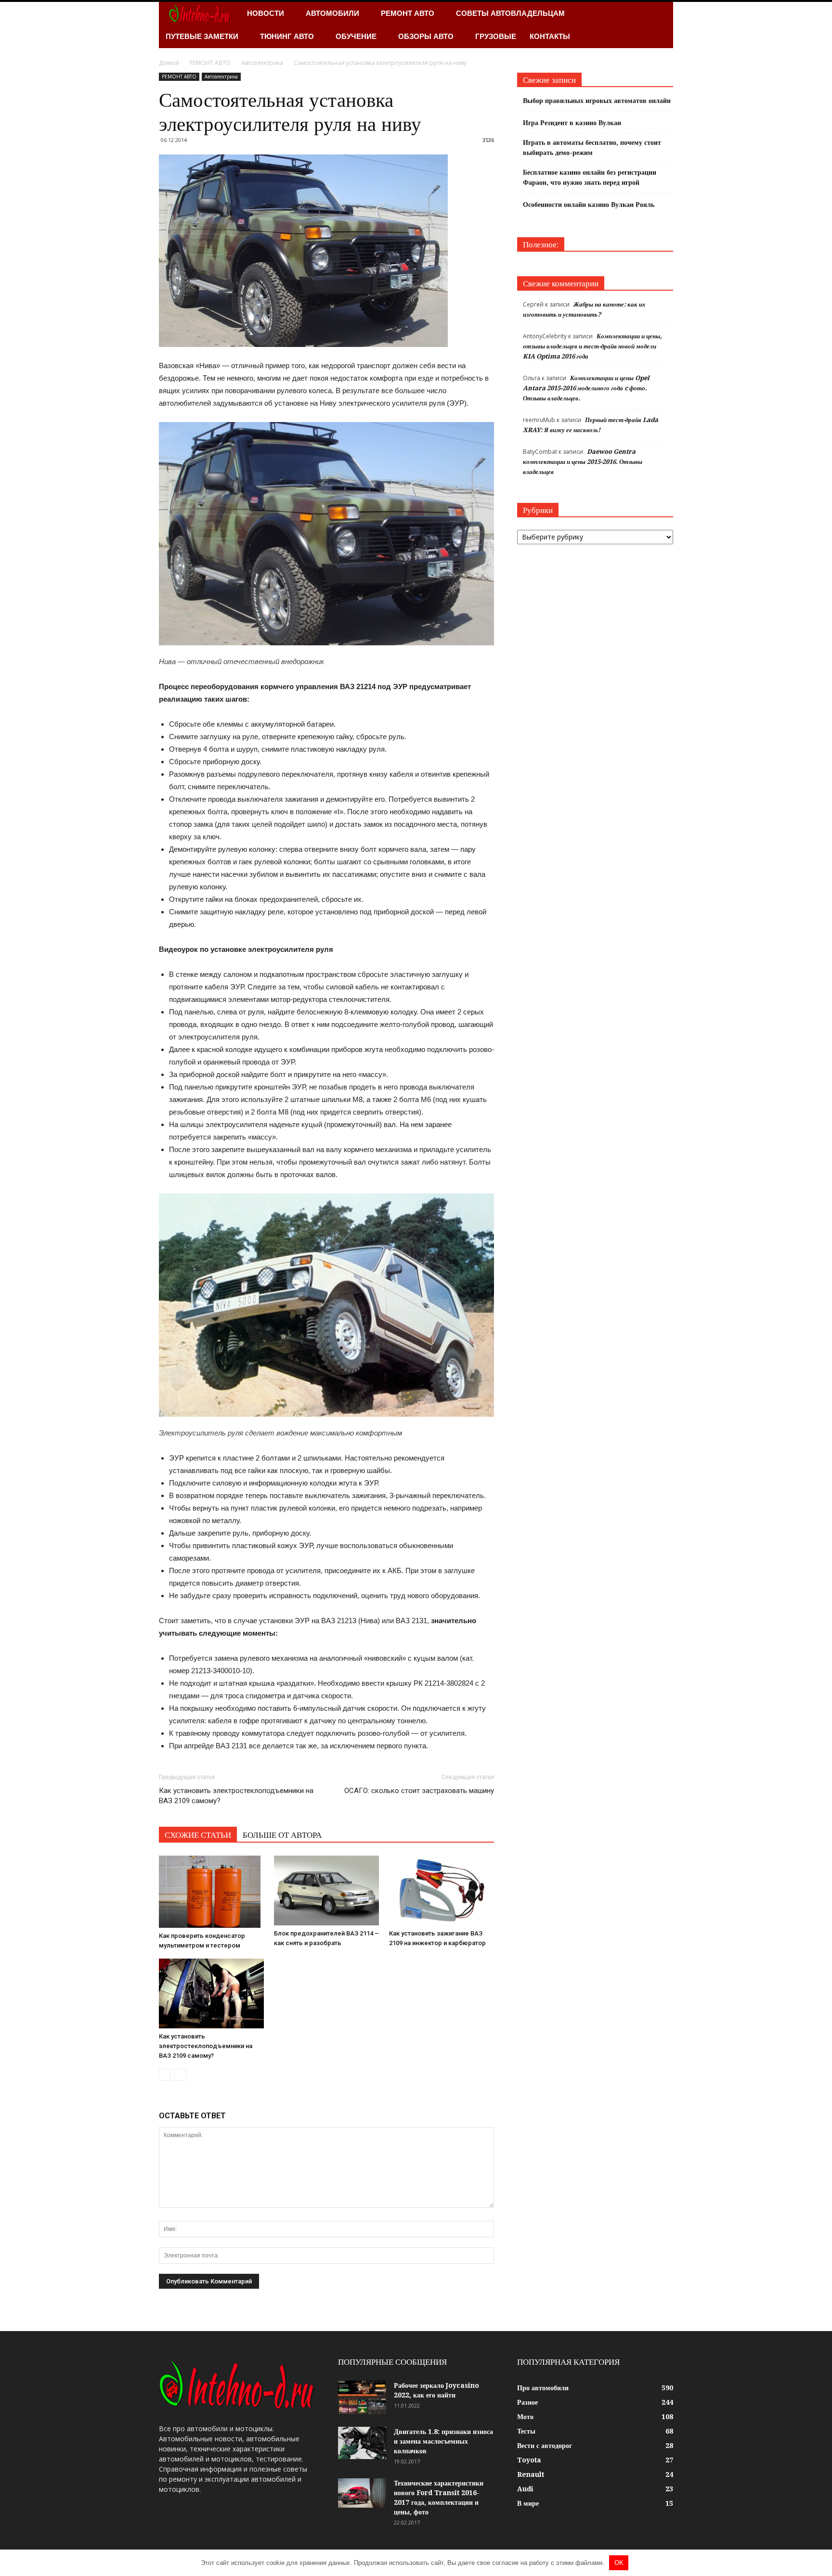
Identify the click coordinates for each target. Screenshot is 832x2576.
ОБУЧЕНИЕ (356, 36)
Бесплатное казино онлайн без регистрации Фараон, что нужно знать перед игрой (590, 177)
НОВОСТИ (266, 13)
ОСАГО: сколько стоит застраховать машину (419, 1791)
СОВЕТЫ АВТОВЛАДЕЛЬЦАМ (510, 13)
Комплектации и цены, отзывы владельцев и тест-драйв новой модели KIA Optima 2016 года (592, 346)
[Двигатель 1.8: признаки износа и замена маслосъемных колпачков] (362, 2443)
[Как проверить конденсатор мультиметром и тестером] (211, 1892)
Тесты (526, 2431)
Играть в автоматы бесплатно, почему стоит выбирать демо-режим (592, 147)
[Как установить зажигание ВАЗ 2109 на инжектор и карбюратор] (442, 1890)
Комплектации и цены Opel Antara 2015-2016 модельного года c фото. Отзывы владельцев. (586, 388)
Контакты (550, 36)
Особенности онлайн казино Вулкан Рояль (589, 205)
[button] (662, 25)
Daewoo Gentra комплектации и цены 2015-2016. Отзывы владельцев (583, 462)
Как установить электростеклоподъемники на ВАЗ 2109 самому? (236, 1796)
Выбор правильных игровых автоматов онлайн (597, 101)
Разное (527, 2402)
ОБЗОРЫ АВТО (426, 36)
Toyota (529, 2460)
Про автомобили (543, 2388)
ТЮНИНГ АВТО (287, 36)
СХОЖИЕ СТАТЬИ (198, 1835)
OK (619, 2563)
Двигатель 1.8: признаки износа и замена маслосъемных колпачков (443, 2441)
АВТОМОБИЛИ (332, 13)
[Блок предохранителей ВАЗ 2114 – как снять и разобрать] (326, 1890)
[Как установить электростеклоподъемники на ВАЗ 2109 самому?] (211, 1993)
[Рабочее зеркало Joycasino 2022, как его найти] (362, 2397)
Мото (525, 2417)
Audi (525, 2489)
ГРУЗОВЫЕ (496, 36)
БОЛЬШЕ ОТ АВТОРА (282, 1835)
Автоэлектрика (221, 77)
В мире (528, 2503)
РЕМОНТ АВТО (408, 13)
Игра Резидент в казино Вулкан (572, 123)
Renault (531, 2474)
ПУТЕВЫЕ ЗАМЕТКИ (202, 36)
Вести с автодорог (545, 2446)
